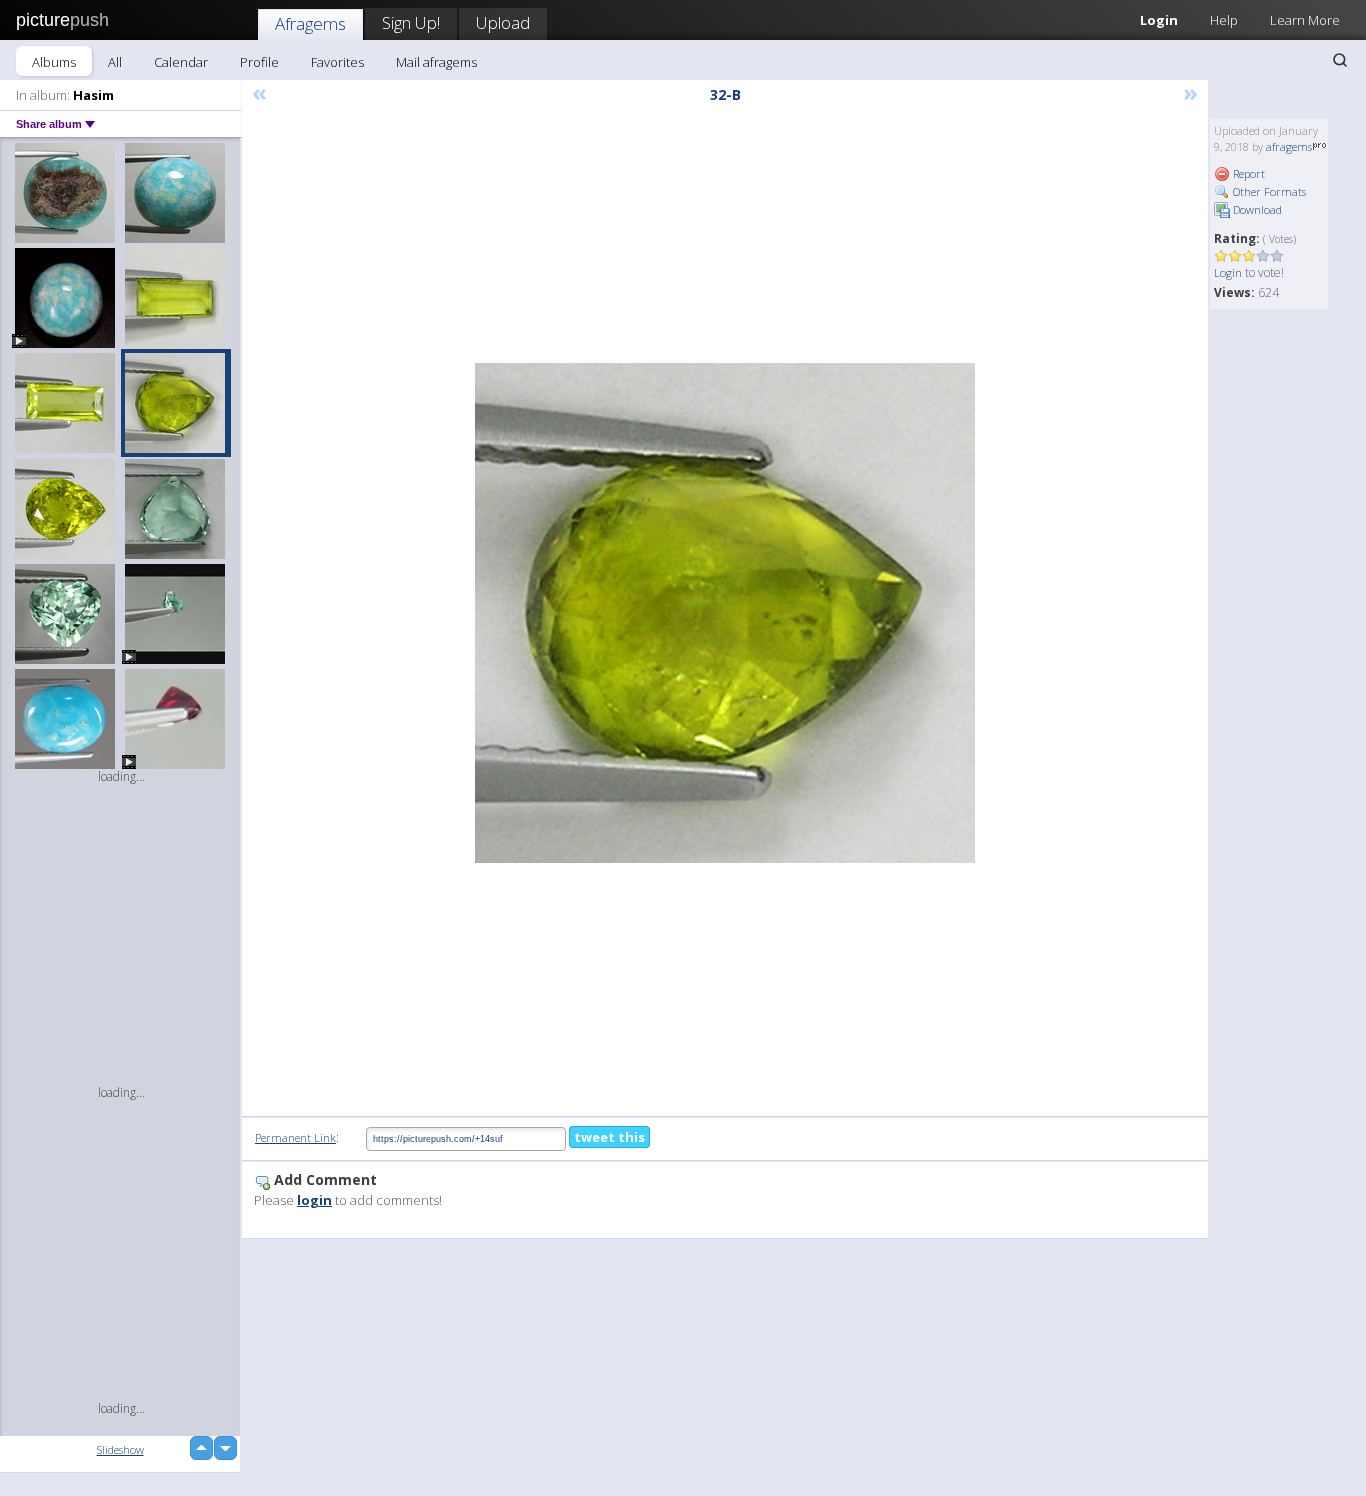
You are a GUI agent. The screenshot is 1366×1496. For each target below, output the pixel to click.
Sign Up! (411, 22)
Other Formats (1268, 191)
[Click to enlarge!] (725, 613)
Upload (503, 22)
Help (1224, 20)
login (314, 1200)
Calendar (181, 62)
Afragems (310, 23)
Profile (259, 62)
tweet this (609, 1137)
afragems (1289, 146)
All (115, 62)
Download (1256, 209)
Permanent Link (295, 1137)
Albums (54, 62)
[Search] (1340, 60)
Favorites (337, 62)
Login (1159, 20)
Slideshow (120, 1449)
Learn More (1305, 20)
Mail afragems (436, 62)
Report (1247, 173)
